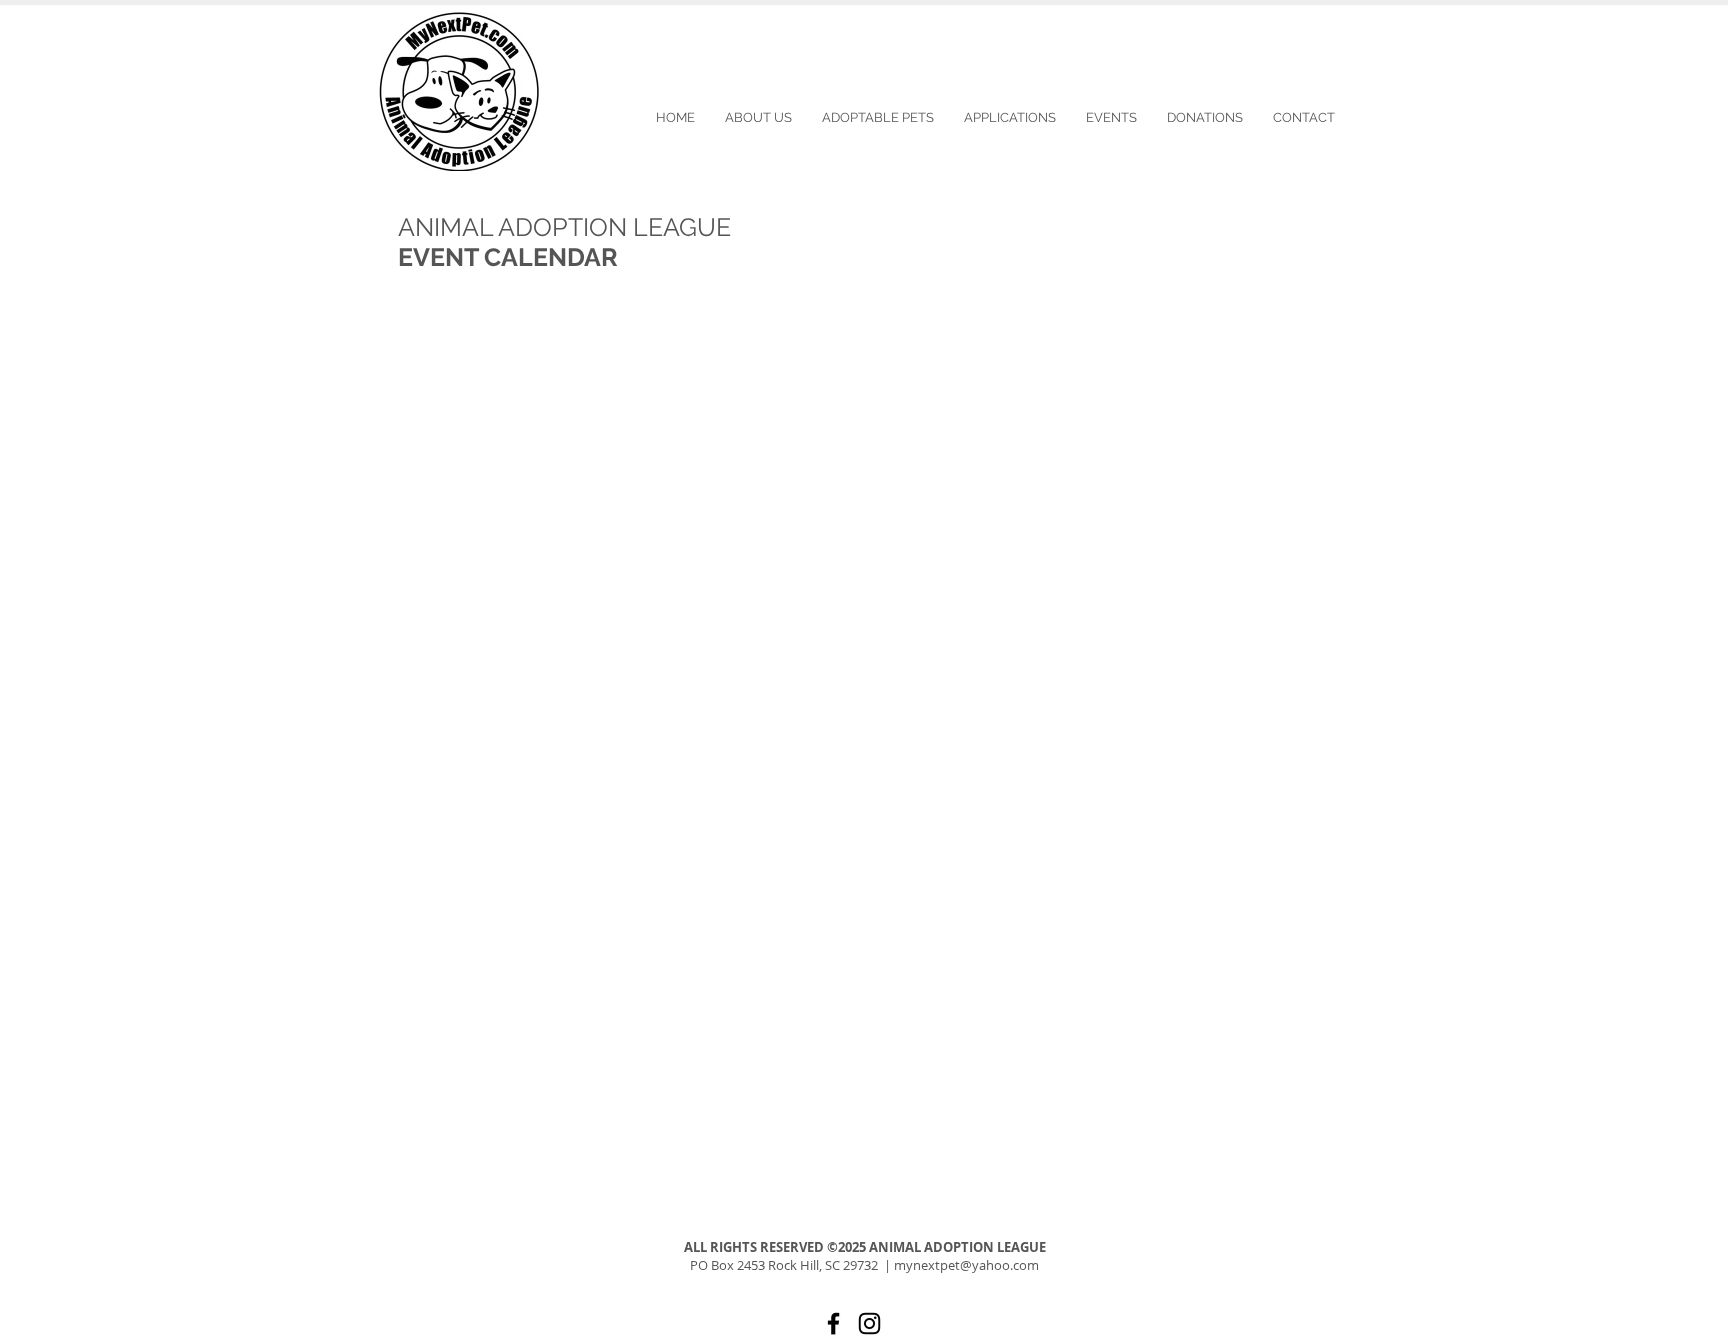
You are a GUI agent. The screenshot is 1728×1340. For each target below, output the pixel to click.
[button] (1111, 117)
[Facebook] (833, 1323)
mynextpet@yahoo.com (966, 1265)
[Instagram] (869, 1323)
